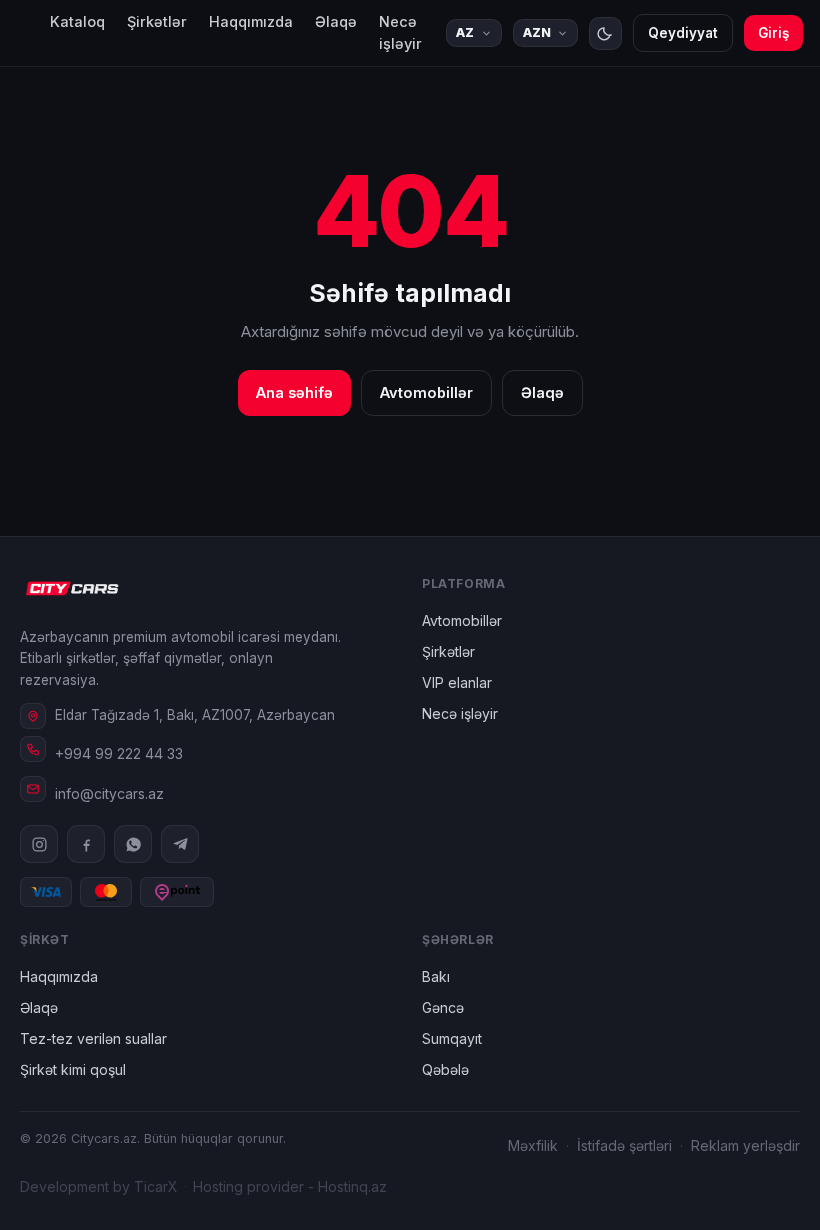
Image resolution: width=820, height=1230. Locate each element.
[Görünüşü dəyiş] (605, 33)
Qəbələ (445, 1069)
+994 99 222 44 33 (119, 753)
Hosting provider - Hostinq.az (290, 1186)
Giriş (773, 33)
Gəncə (443, 1007)
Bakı (436, 976)
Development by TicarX (99, 1186)
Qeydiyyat (683, 33)
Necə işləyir (400, 32)
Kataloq (77, 21)
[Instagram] (39, 844)
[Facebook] (86, 844)
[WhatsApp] (133, 844)
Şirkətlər (157, 21)
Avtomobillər (426, 392)
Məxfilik (533, 1145)
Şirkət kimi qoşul (73, 1069)
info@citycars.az (109, 793)
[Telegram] (180, 844)
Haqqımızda (251, 21)
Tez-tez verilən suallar (93, 1038)
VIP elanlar (457, 682)
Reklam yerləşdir (745, 1145)
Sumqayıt (452, 1038)
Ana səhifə (294, 392)
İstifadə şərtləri (624, 1145)
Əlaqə (336, 21)
